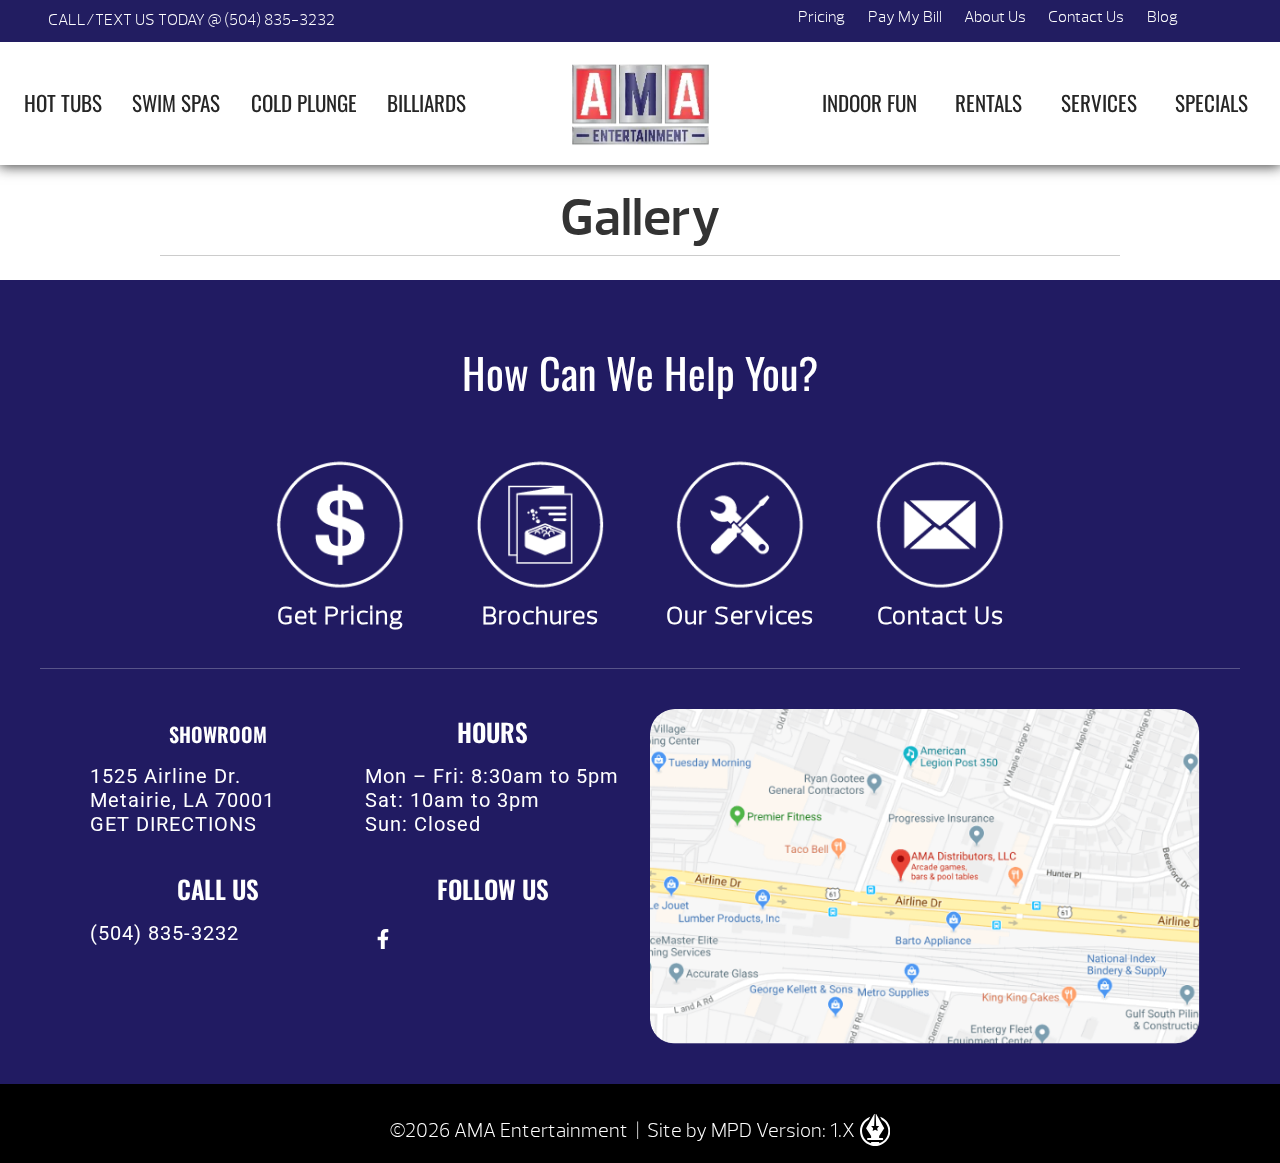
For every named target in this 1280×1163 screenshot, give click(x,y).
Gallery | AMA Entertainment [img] (640, 104)
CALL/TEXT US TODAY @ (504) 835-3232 (191, 20)
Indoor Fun (869, 102)
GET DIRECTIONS (173, 824)
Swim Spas (176, 102)
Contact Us (1086, 17)
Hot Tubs (63, 102)
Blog (1162, 17)
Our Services (740, 616)
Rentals (988, 102)
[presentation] (382, 938)
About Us (995, 17)
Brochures (540, 616)
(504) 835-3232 (164, 933)
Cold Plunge (304, 102)
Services (1099, 102)
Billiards (426, 102)
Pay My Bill (905, 17)
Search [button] (1212, 21)
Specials (1211, 102)
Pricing (821, 17)
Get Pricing (340, 616)
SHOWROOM (218, 734)
